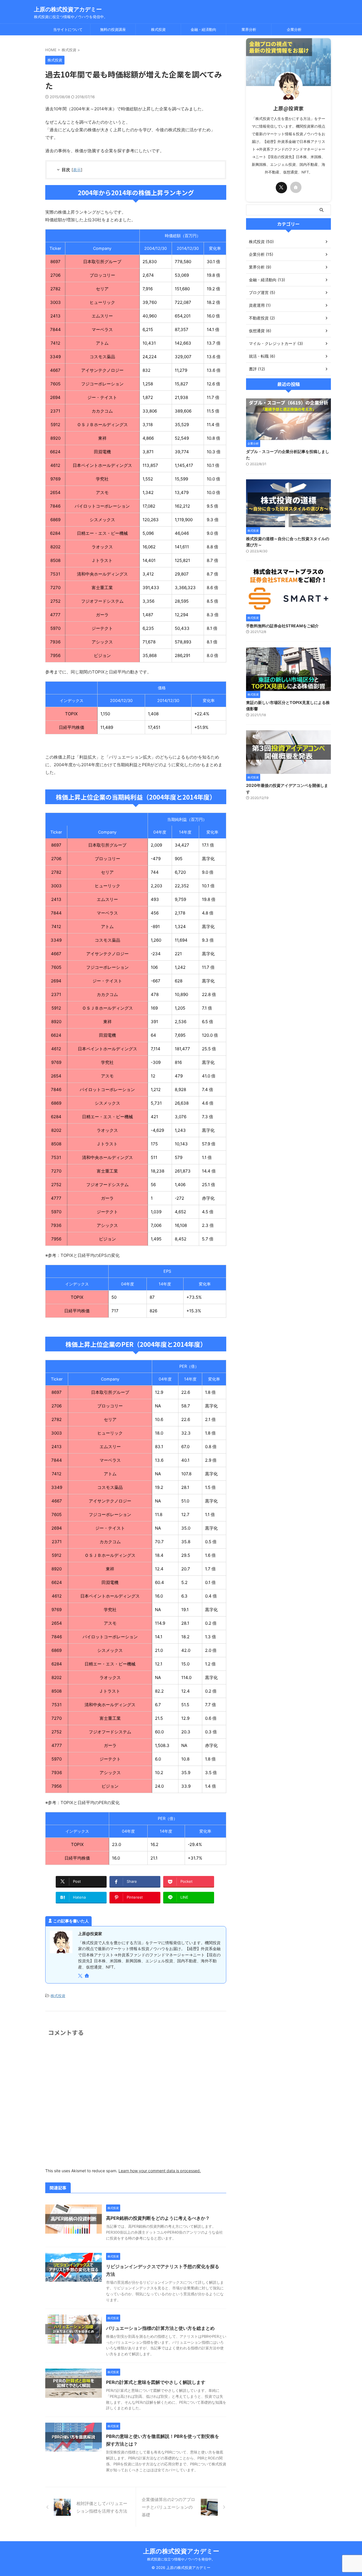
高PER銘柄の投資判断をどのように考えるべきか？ (158, 2218)
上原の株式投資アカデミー (68, 9)
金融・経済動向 (203, 29)
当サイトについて (68, 29)
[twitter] (81, 1976)
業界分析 (249, 29)
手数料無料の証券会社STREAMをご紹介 (282, 626)
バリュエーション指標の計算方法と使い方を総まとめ (160, 2328)
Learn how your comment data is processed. (160, 2171)
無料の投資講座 (113, 29)
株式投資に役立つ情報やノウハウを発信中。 (181, 2559)
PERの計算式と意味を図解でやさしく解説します (156, 2382)
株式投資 (158, 29)
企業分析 (294, 29)
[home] (87, 1976)
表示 (77, 170)
